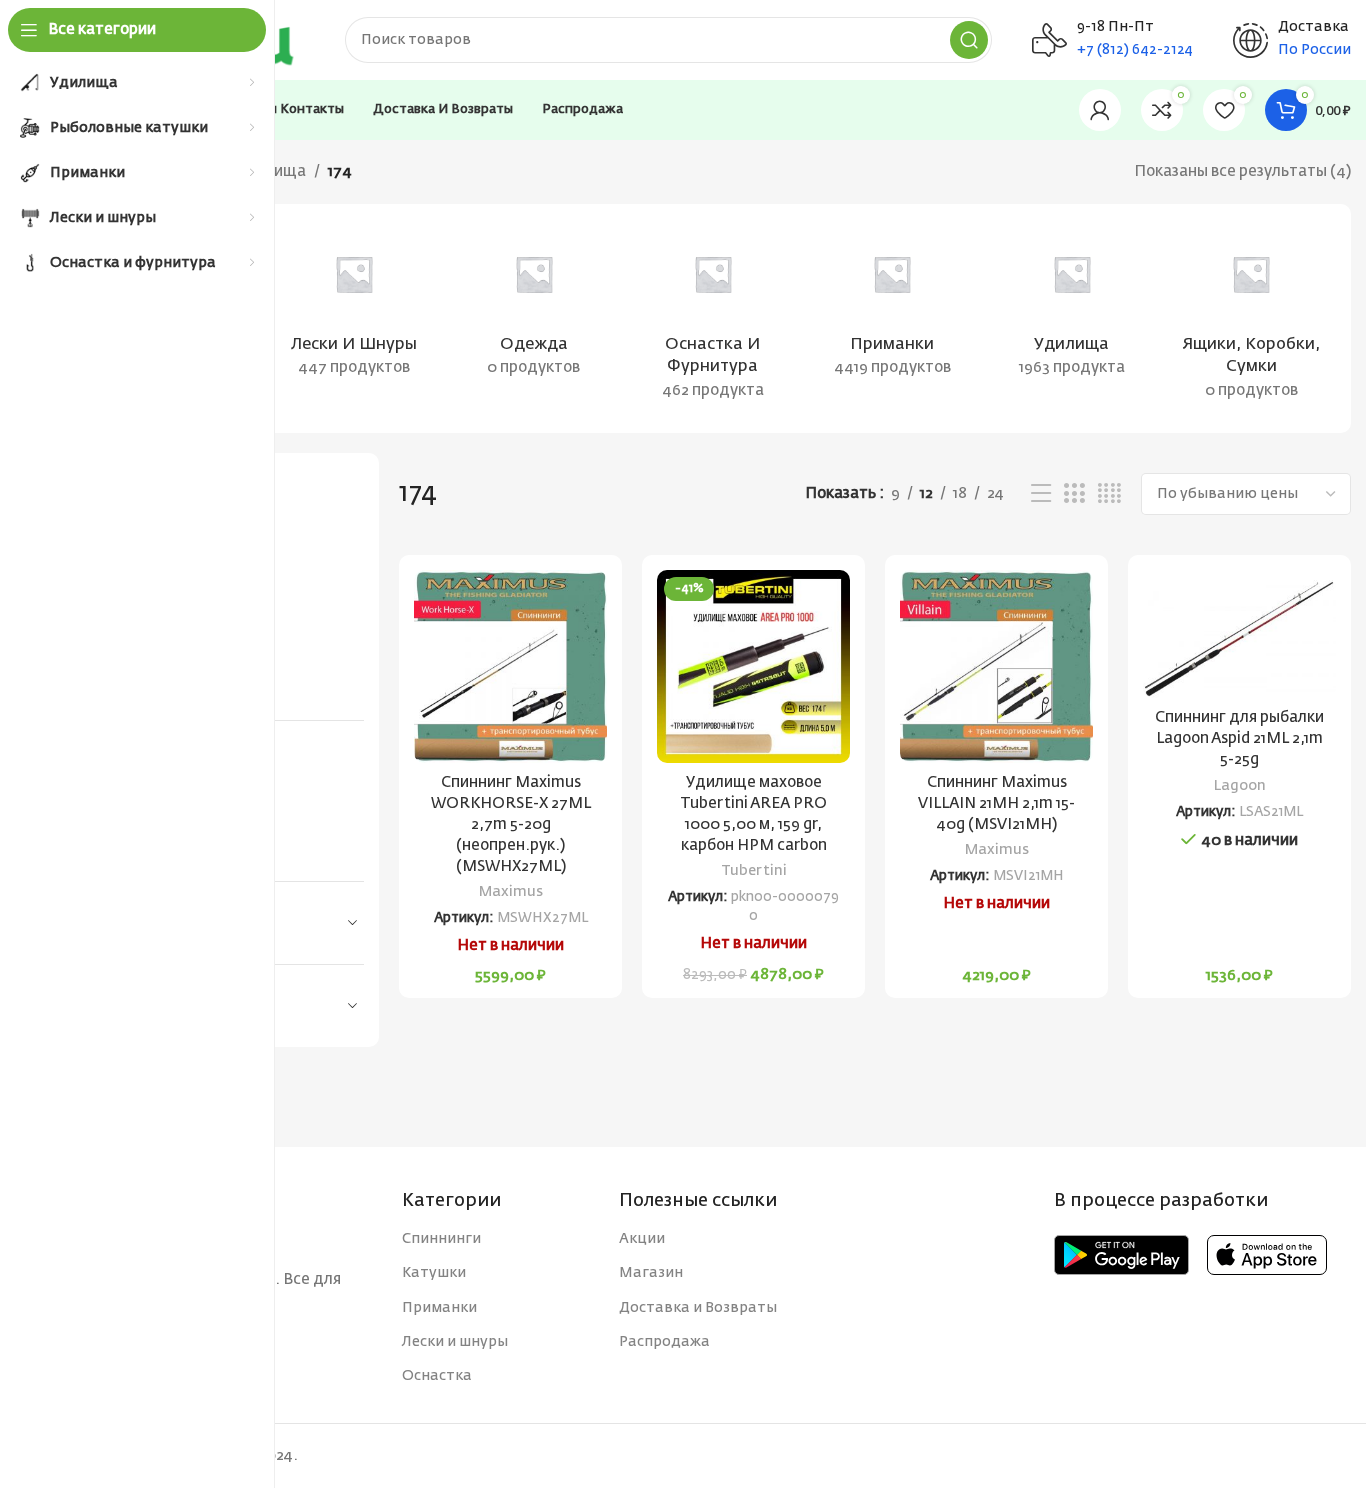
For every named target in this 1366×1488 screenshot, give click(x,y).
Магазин (651, 1273)
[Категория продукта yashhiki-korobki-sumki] (1251, 318)
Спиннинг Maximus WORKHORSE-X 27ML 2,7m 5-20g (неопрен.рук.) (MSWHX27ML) (511, 824)
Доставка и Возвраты (698, 1308)
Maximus (511, 892)
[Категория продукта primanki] (892, 307)
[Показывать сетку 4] (1109, 494)
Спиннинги (441, 1239)
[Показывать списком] (1041, 494)
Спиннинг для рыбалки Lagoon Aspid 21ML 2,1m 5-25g (1239, 738)
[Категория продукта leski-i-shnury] (353, 307)
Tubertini (754, 871)
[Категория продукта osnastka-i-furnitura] (712, 318)
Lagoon (1240, 786)
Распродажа (664, 1342)
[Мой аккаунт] (1100, 110)
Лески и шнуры (455, 1342)
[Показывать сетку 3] (1074, 494)
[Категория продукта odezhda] (533, 307)
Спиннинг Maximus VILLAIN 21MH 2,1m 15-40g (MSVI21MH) (996, 803)
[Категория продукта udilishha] (1071, 307)
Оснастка (437, 1376)
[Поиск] (969, 40)
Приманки (439, 1308)
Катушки (434, 1273)
